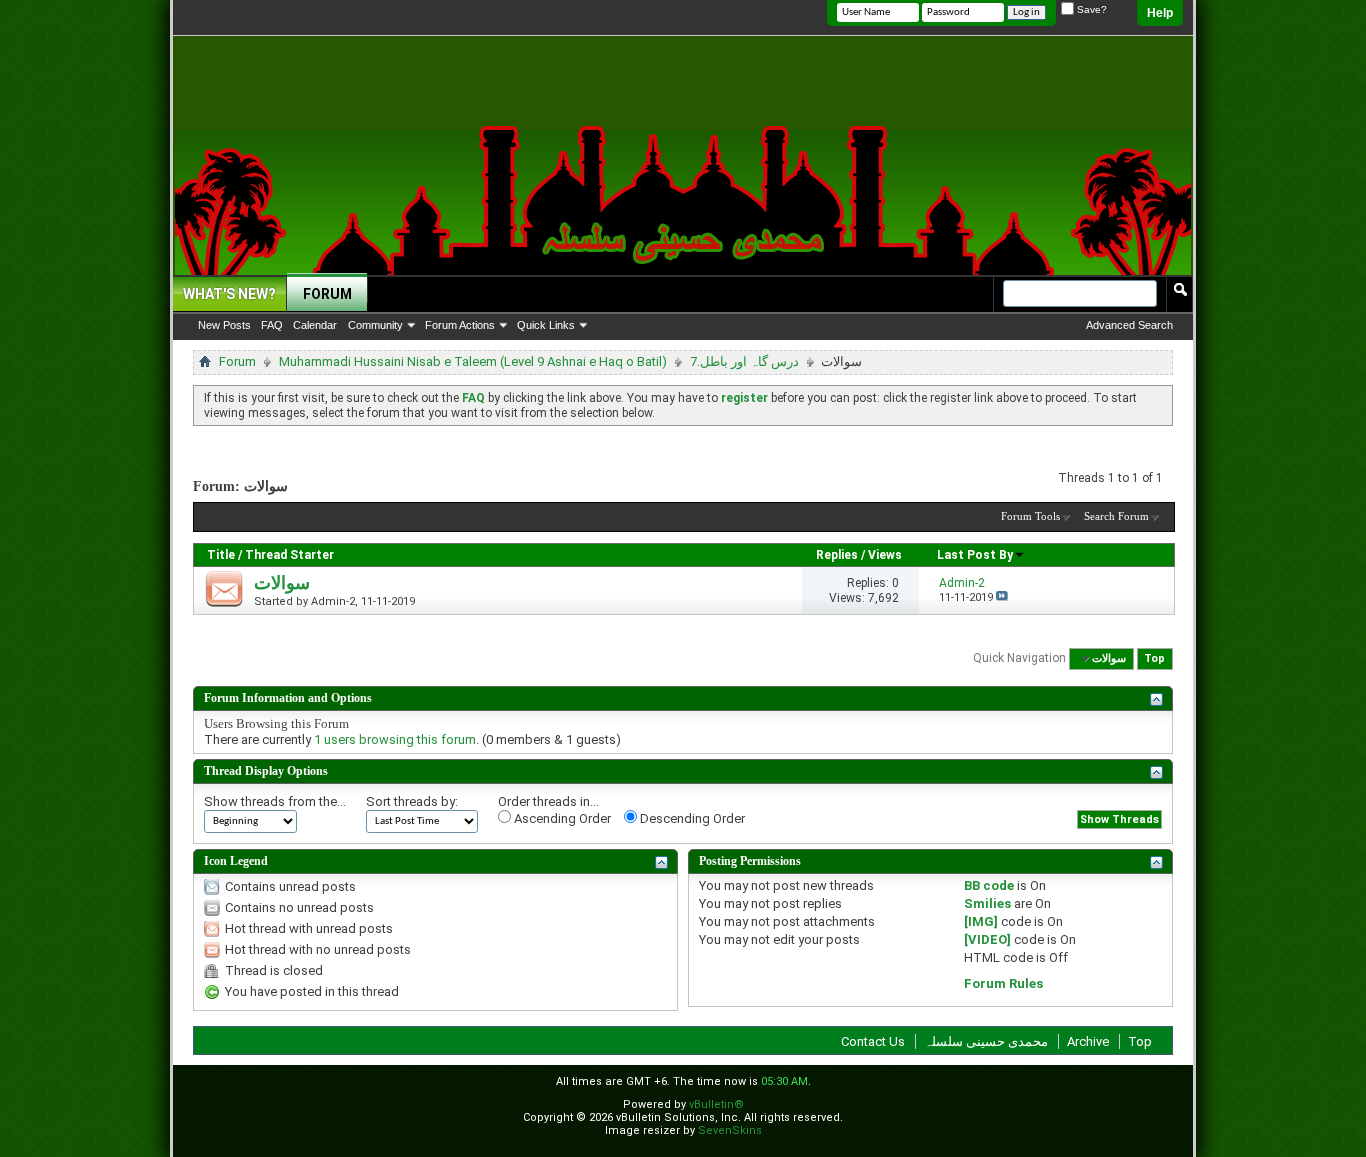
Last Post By (975, 555)
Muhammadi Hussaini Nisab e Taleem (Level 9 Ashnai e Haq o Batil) (473, 361)
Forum (327, 294)
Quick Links (546, 325)
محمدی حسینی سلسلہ (986, 1041)
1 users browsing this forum (395, 739)
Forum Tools (1030, 516)
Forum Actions (460, 325)
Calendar (315, 325)
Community (375, 325)
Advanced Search (1129, 325)
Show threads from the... (275, 801)
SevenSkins (730, 1130)
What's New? (229, 294)
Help (1160, 13)
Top (1154, 658)
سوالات (282, 583)
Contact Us (873, 1041)
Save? (1090, 9)
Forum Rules (1003, 983)
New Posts (224, 325)
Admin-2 (333, 601)
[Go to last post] (1002, 597)
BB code (989, 885)
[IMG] (981, 921)
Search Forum (1116, 516)
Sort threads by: (412, 801)
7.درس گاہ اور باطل (744, 361)
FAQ (272, 325)
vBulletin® (716, 1104)
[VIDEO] (987, 939)
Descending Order (691, 818)
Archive (1088, 1041)
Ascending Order (561, 818)
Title (221, 555)
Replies (837, 555)
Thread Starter (289, 555)
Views (885, 555)
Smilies (987, 903)
